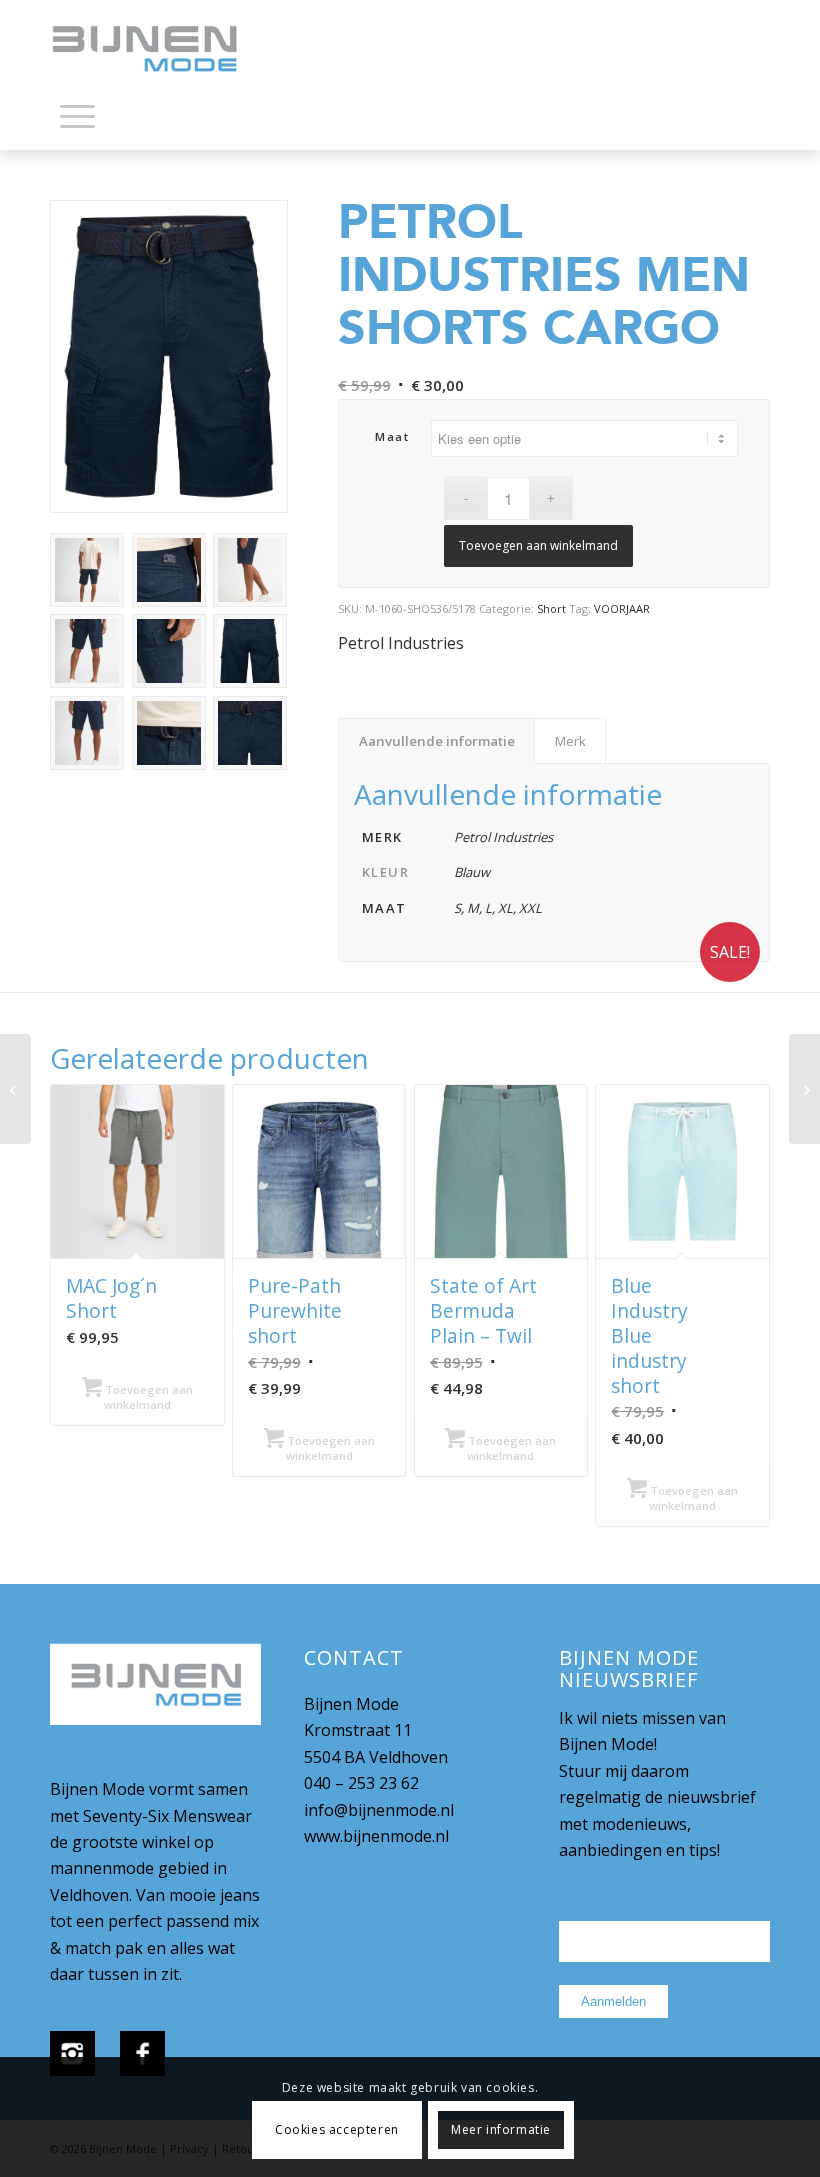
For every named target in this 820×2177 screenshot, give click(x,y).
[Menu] (77, 115)
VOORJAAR (622, 608)
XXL (530, 908)
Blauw (472, 872)
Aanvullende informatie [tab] (437, 741)
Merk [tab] (570, 741)
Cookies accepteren (337, 2129)
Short (551, 608)
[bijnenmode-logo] (159, 50)
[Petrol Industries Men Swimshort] (804, 1089)
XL (505, 908)
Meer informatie (501, 2129)
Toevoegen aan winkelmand (538, 545)
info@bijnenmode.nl (379, 1810)
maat (392, 436)
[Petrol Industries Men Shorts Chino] (15, 1089)
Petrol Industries (401, 643)
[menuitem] (77, 120)
